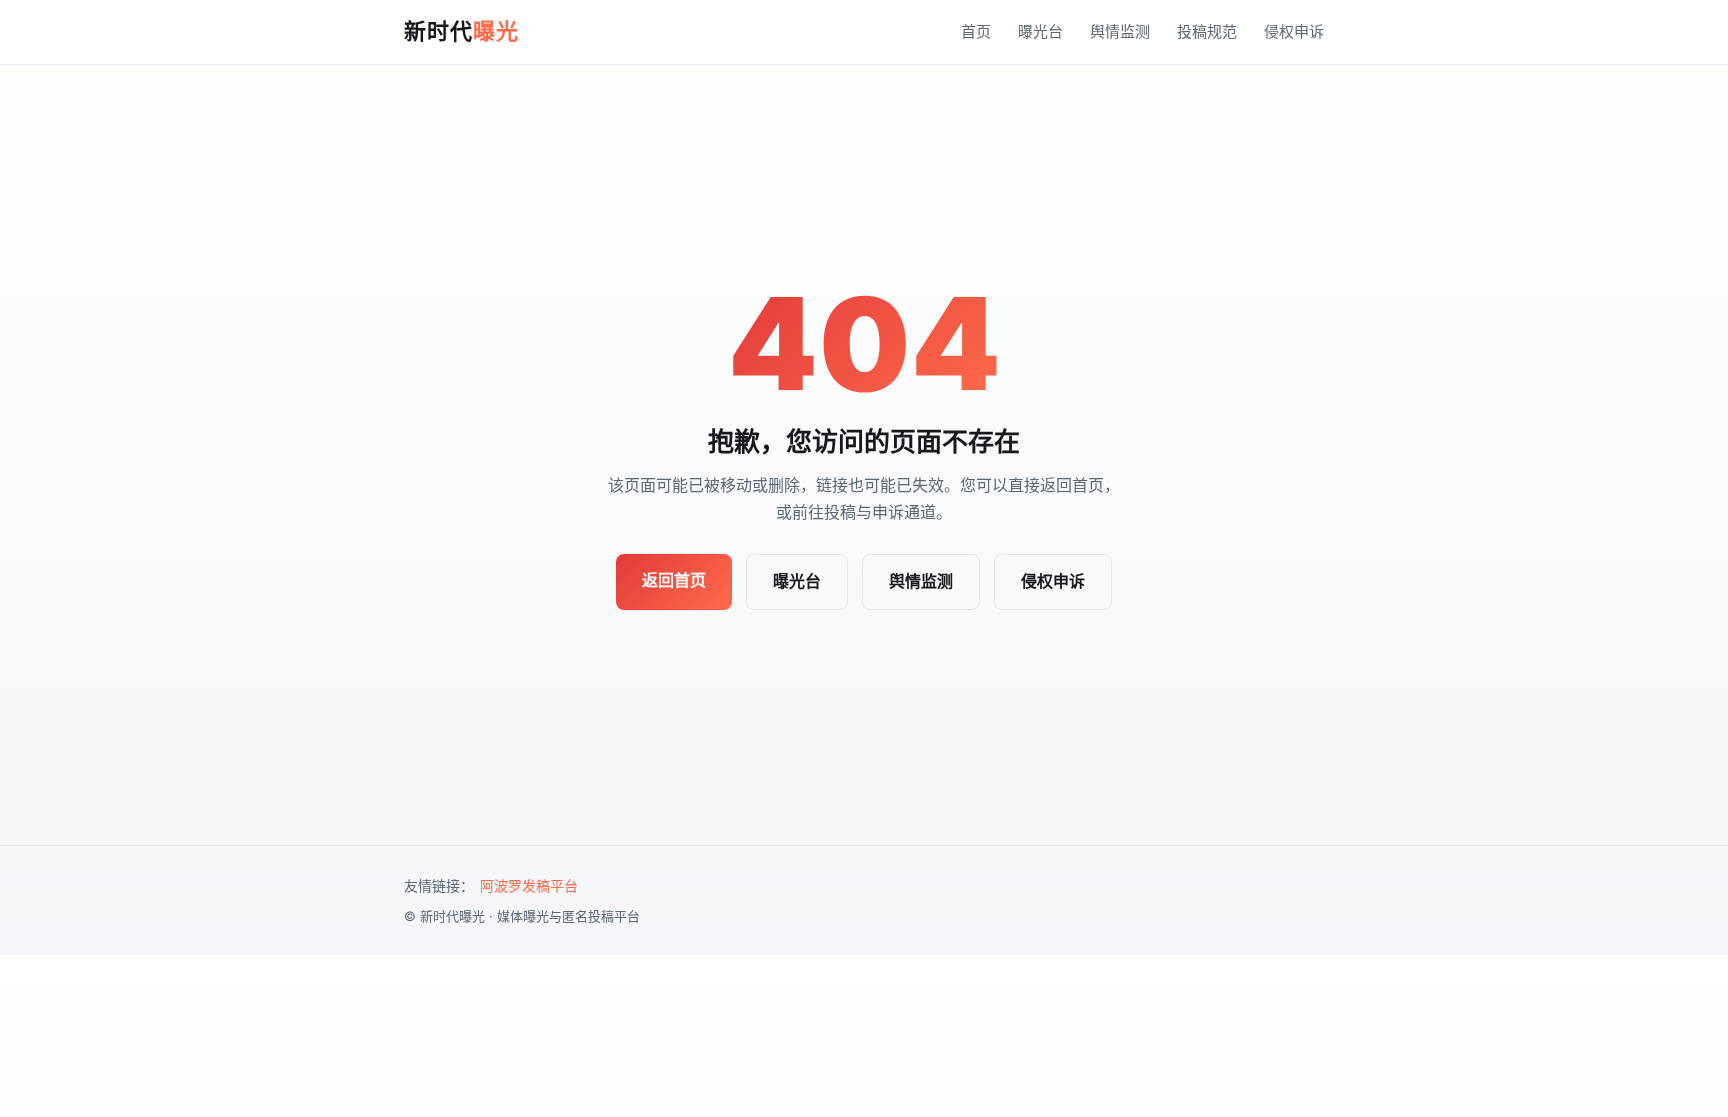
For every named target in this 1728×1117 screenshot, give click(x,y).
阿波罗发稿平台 (529, 885)
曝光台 (1040, 31)
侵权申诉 (1294, 31)
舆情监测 (1120, 31)
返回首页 (674, 580)
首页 (976, 31)
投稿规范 (1207, 31)
